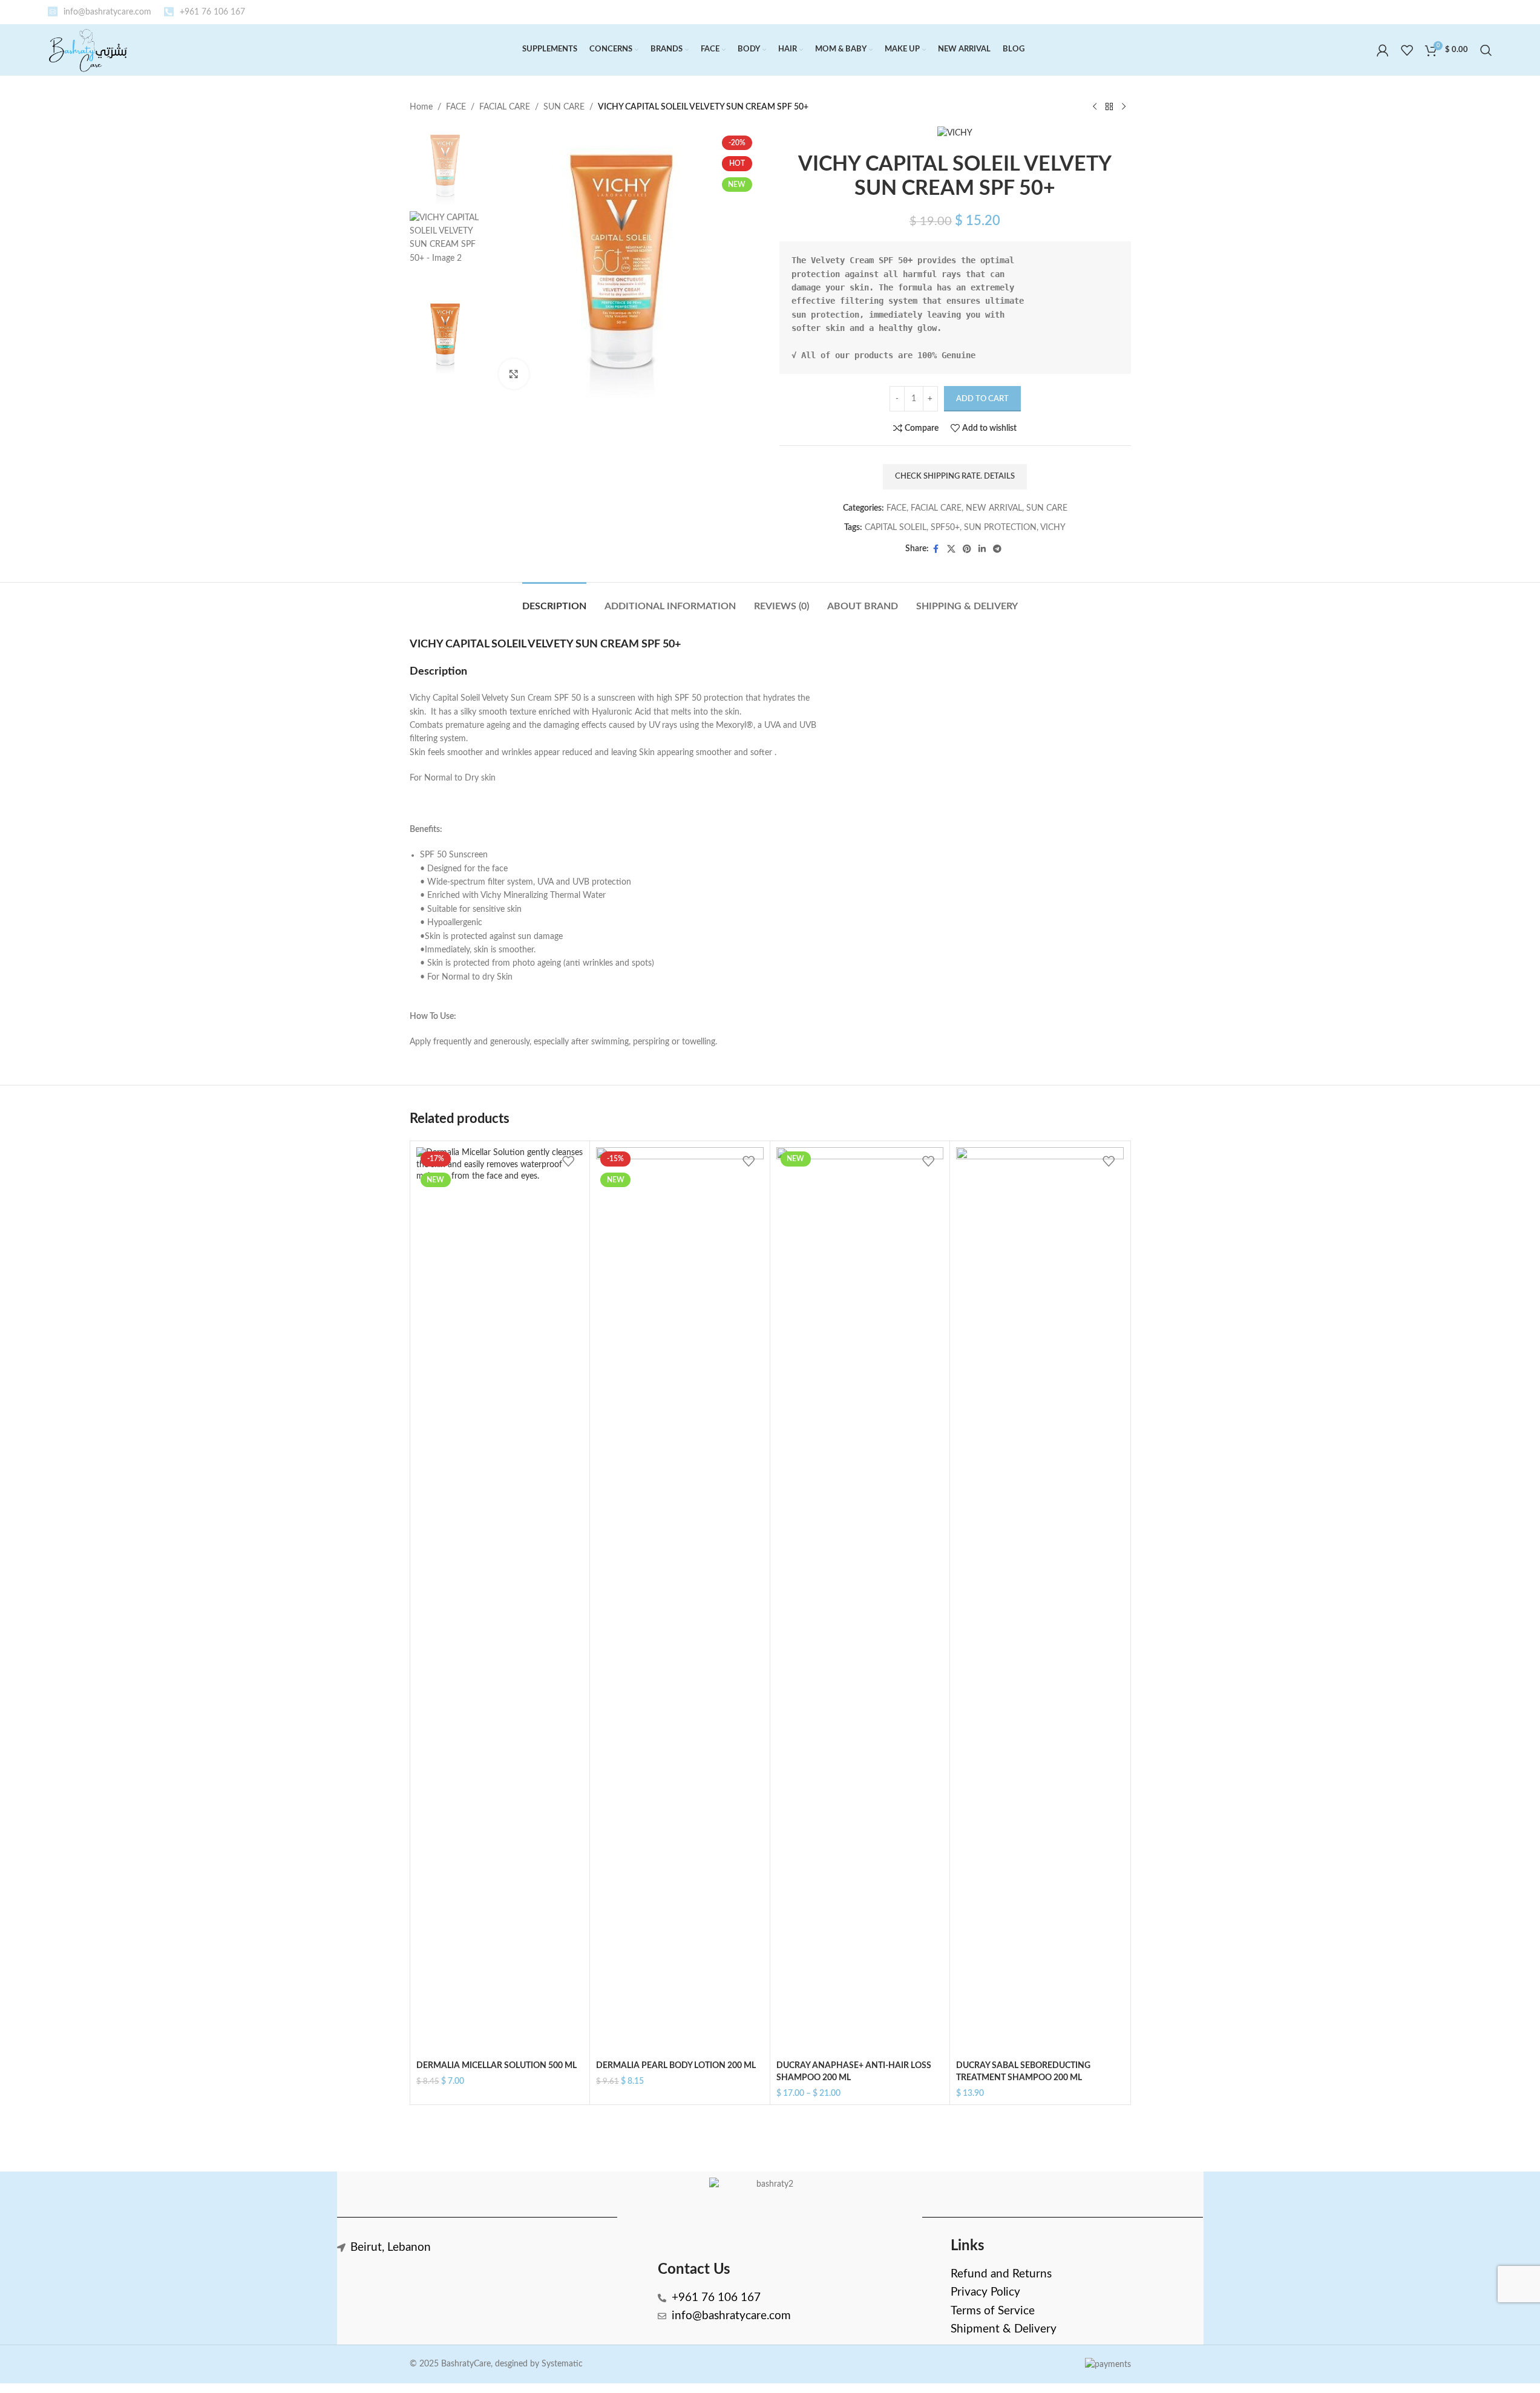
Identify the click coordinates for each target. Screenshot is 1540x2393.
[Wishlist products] (1407, 50)
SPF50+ (945, 528)
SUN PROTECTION (1000, 528)
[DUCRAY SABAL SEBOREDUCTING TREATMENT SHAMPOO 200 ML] (1040, 1601)
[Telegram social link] (997, 549)
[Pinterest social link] (967, 549)
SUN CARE (564, 107)
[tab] (554, 601)
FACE (456, 107)
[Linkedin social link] (982, 549)
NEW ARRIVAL (994, 508)
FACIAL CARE (505, 107)
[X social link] (951, 549)
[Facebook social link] (936, 549)
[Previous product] (1095, 107)
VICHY (1053, 528)
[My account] (1383, 50)
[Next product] (1124, 107)
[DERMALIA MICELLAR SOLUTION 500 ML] (500, 1601)
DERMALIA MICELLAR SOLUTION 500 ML (496, 2066)
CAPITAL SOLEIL (896, 528)
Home (421, 107)
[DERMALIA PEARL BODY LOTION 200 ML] (680, 1601)
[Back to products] (1109, 107)
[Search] (1486, 50)
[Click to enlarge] (514, 374)
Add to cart (982, 399)
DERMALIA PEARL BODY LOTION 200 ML (676, 2066)
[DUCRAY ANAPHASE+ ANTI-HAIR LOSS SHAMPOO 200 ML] (860, 1601)
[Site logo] (88, 50)
